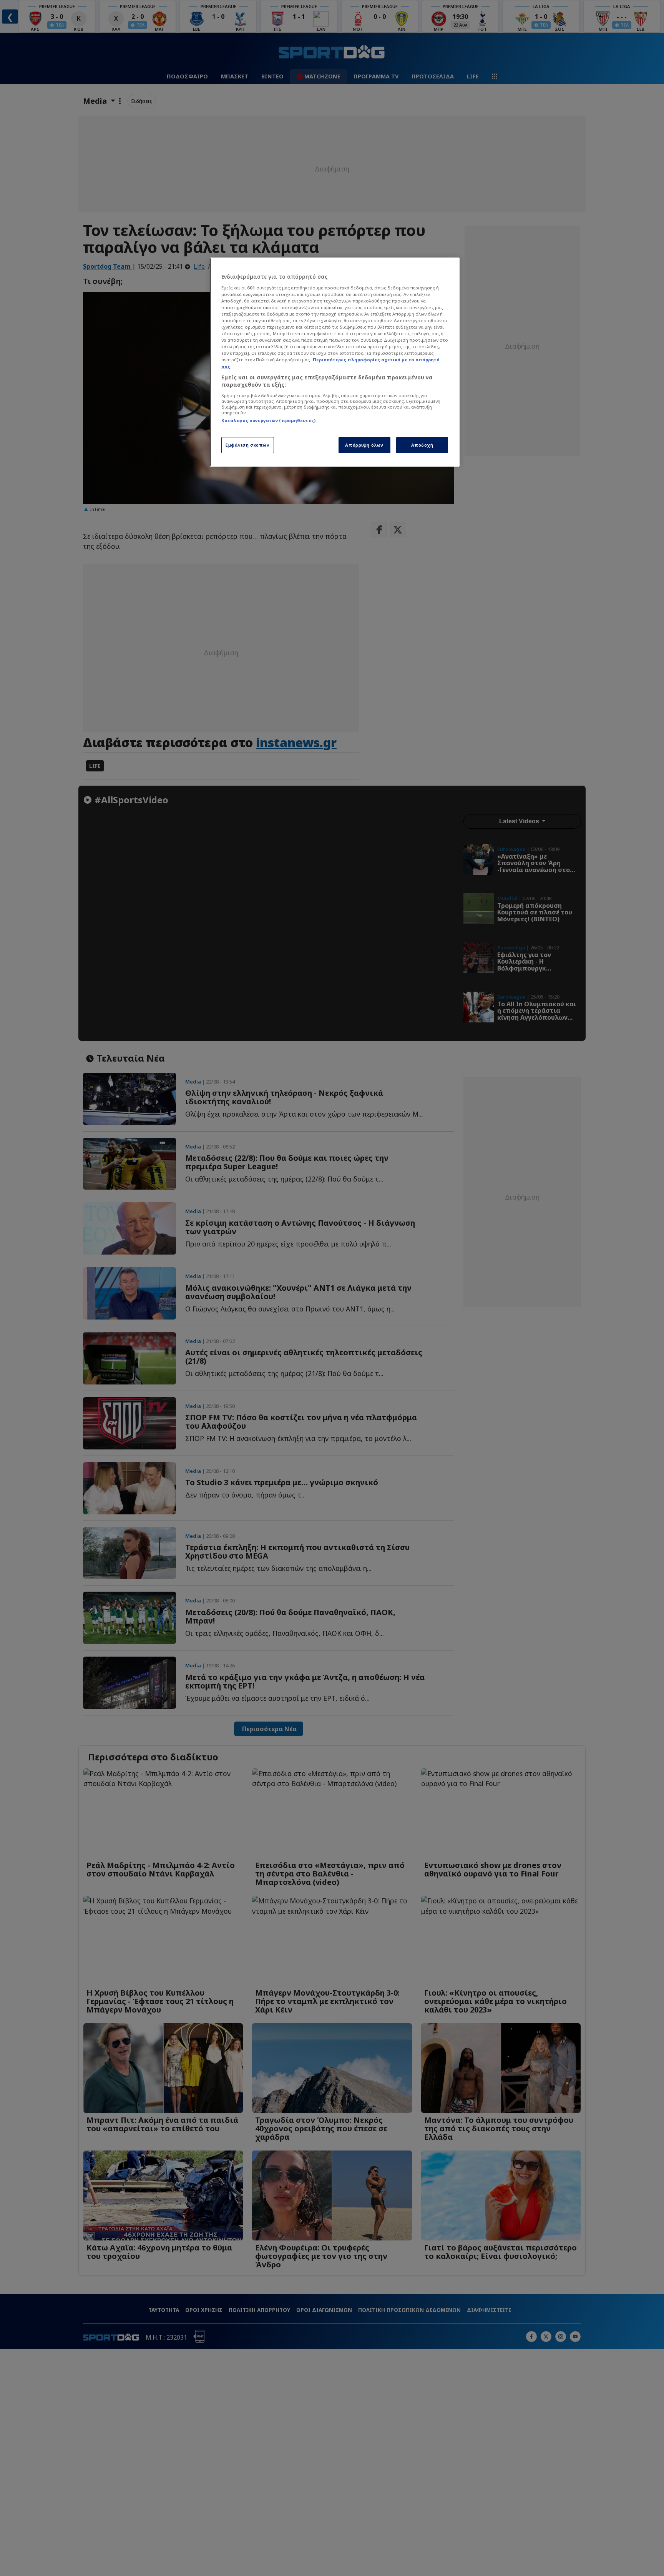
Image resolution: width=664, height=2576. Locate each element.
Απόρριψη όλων (364, 445)
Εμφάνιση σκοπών (248, 445)
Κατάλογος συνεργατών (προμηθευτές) (268, 420)
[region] (335, 362)
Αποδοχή (422, 445)
